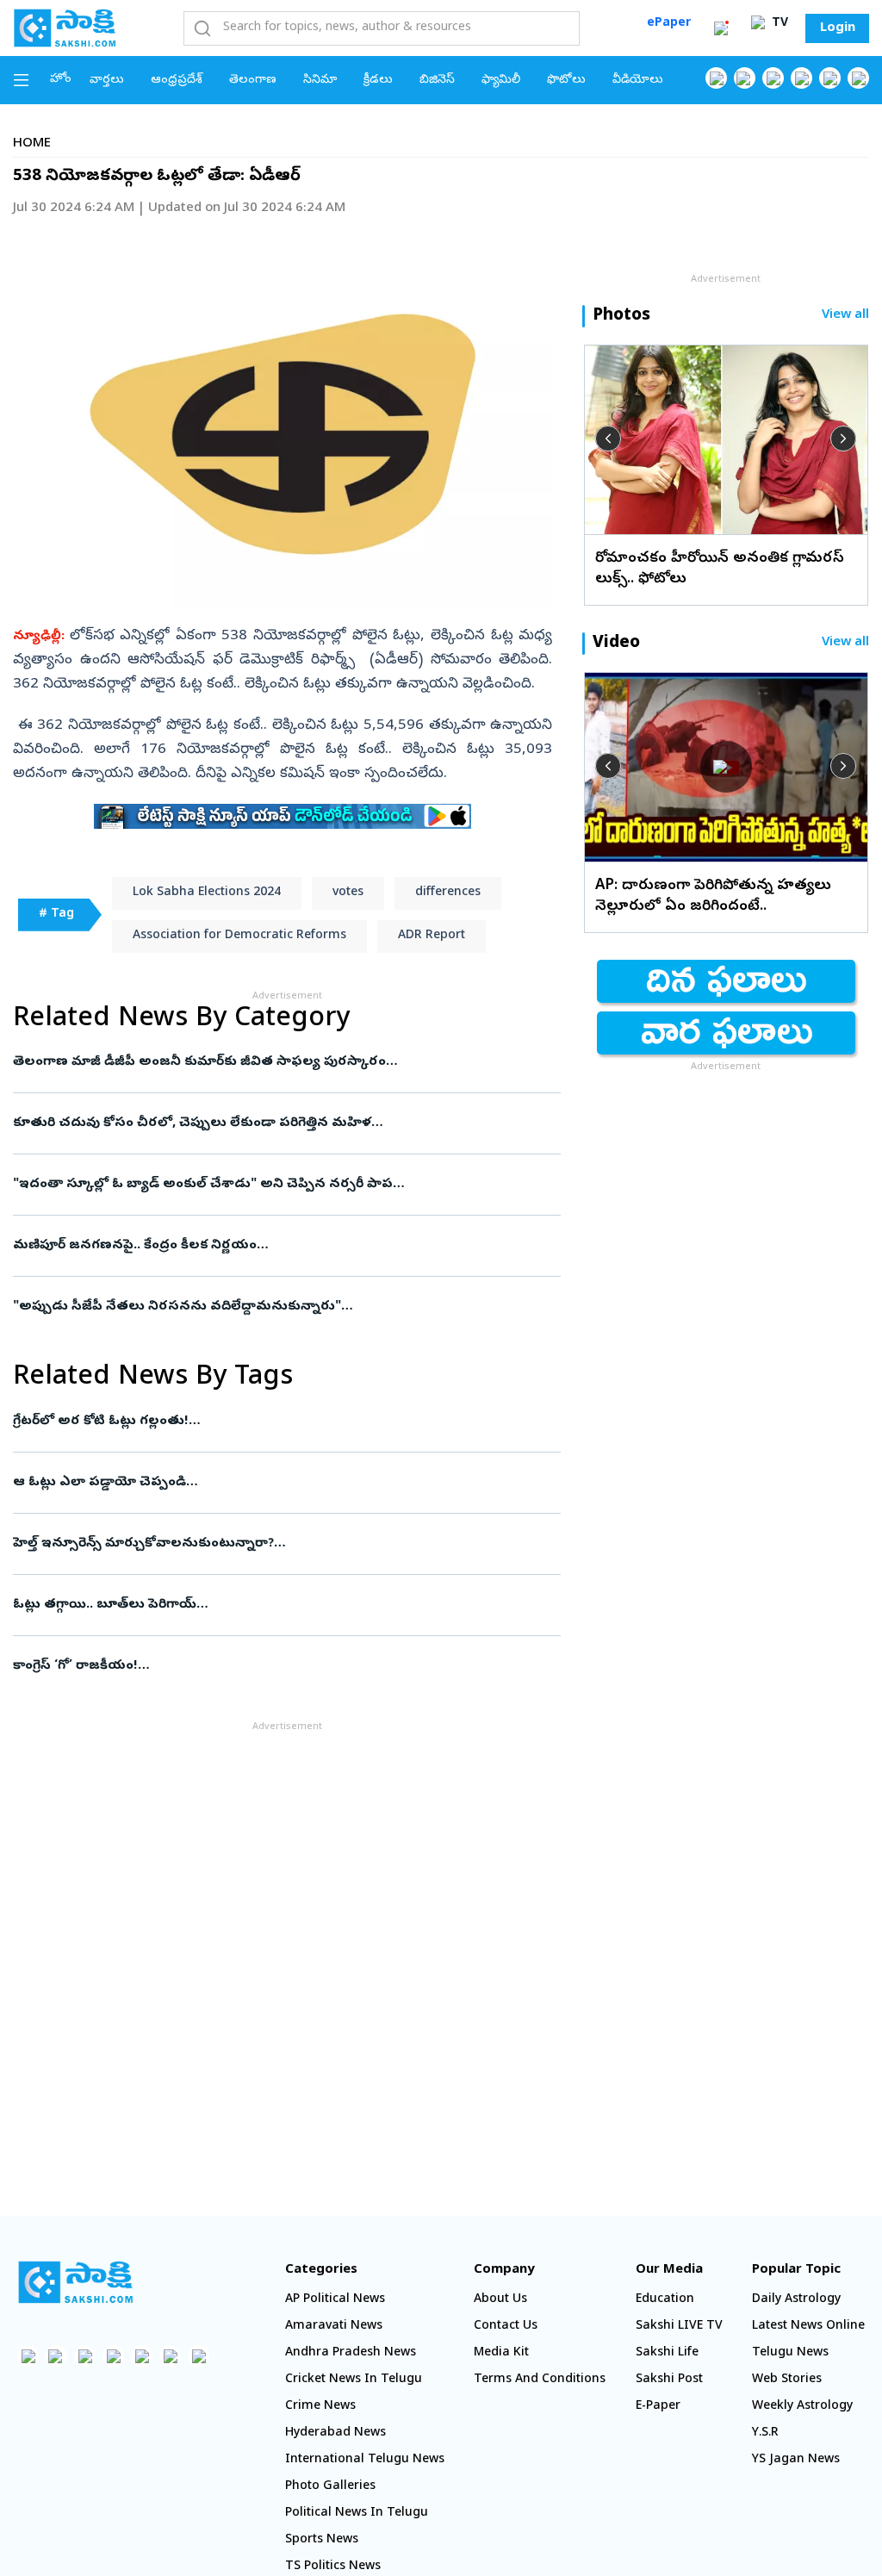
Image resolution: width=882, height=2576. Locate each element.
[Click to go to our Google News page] (858, 78)
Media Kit (501, 2353)
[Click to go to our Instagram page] (801, 78)
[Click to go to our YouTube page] (830, 78)
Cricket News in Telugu (354, 2380)
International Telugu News (365, 2460)
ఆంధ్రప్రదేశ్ (177, 81)
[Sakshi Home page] (65, 28)
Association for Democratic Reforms (239, 936)
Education (665, 2300)
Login (838, 28)
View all (845, 316)
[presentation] (608, 439)
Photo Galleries (330, 2487)
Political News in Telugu (357, 2514)
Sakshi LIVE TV (679, 2327)
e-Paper (658, 2407)
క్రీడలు (378, 81)
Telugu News (790, 2353)
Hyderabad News (335, 2433)
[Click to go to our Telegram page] (170, 2356)
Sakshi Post (669, 2380)
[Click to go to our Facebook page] (716, 78)
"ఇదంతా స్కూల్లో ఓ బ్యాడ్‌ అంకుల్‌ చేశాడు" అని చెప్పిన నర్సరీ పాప (283, 1185)
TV (778, 24)
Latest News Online (808, 2327)
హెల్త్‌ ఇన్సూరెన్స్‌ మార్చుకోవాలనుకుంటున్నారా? (273, 1544)
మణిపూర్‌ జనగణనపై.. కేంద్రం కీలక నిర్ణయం (275, 1246)
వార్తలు (107, 81)
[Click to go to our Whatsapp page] (745, 78)
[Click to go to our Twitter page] (773, 78)
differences (448, 893)
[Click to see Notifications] (721, 28)
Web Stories (787, 2380)
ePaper (669, 24)
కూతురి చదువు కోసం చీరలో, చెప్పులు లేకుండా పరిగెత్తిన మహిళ (281, 1123)
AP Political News (335, 2300)
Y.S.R (765, 2433)
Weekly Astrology (802, 2407)
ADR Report (432, 936)
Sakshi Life (667, 2353)
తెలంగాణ (253, 81)
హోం (61, 80)
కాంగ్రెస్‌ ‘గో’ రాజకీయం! (284, 1666)
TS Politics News (333, 2567)
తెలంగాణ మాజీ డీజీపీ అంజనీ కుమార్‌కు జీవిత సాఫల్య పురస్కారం (280, 1062)
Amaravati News (334, 2327)
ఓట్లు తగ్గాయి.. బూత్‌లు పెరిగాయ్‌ (274, 1605)
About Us (500, 2300)
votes (348, 893)
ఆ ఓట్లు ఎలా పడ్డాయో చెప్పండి (283, 1483)
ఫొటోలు (566, 81)
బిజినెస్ (437, 81)
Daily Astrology (796, 2300)
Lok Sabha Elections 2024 (207, 893)
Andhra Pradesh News (351, 2353)
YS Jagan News (796, 2460)
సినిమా (320, 81)
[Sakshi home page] (75, 2282)
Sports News (322, 2540)
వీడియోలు (638, 81)
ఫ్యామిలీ (501, 81)
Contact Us (506, 2327)
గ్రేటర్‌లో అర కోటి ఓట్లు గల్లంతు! (280, 1422)
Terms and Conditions (540, 2380)
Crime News (320, 2407)
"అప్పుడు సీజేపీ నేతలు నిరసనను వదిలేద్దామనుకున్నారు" (275, 1307)
